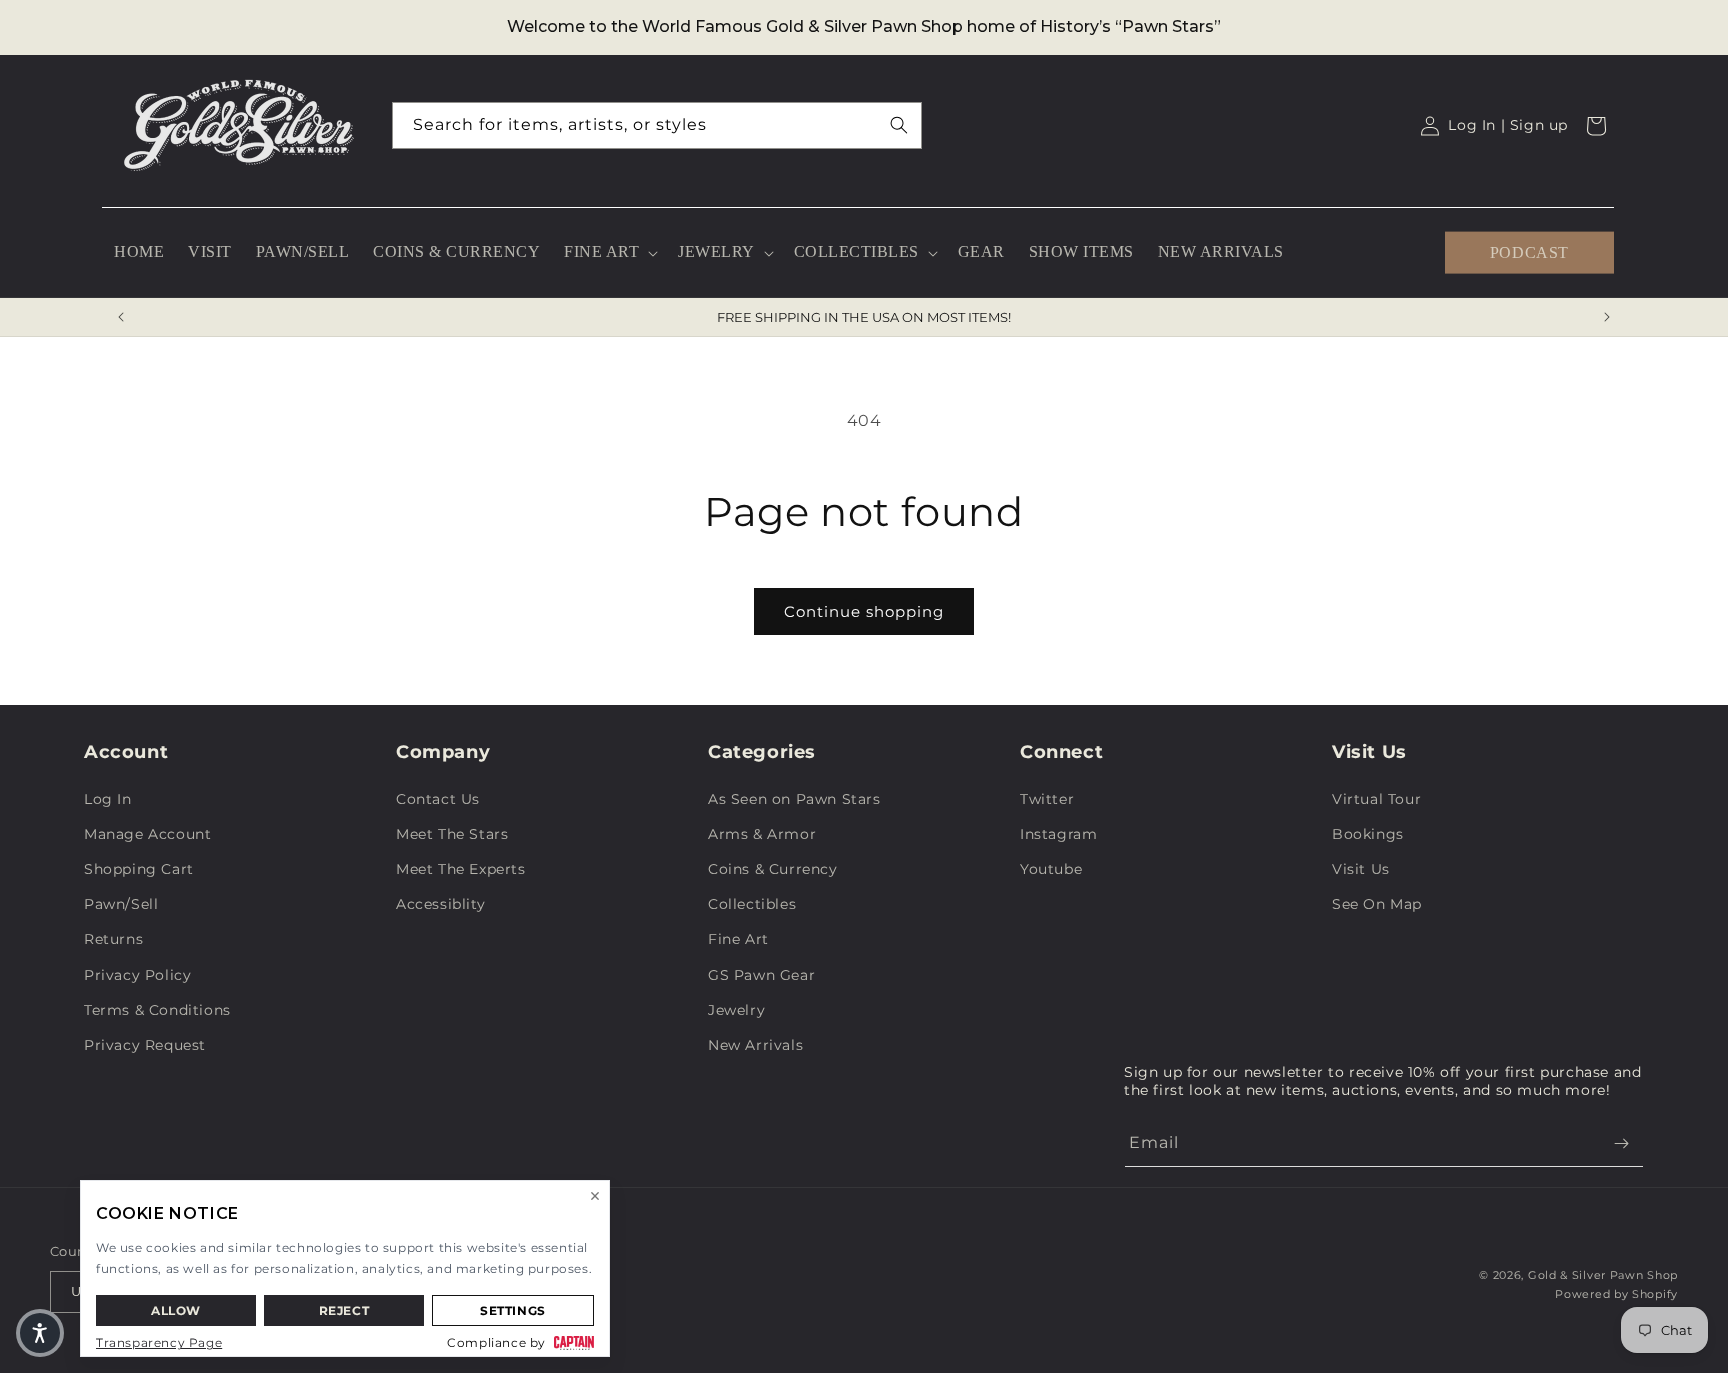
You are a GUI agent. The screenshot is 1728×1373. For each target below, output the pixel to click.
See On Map (1377, 904)
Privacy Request (145, 1045)
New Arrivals (755, 1045)
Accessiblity (440, 904)
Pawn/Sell (121, 904)
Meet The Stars (452, 834)
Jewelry (736, 1010)
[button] (609, 252)
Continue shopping (864, 611)
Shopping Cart (139, 869)
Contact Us (438, 799)
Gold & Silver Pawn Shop (1603, 1275)
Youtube (1051, 869)
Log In (108, 799)
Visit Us (1361, 869)
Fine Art (738, 939)
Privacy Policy (137, 975)
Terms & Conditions (157, 1010)
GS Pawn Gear (761, 975)
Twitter (1047, 799)
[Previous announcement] (121, 317)
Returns (113, 939)
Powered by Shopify (1616, 1294)
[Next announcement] (1607, 317)
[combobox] (657, 125)
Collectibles (752, 904)
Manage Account (147, 834)
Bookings (1368, 834)
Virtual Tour (1376, 799)
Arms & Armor (762, 834)
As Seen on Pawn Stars (794, 799)
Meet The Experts (461, 869)
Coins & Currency (773, 869)
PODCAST (1529, 251)
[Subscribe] (1621, 1143)
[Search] (899, 125)
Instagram (1058, 834)
